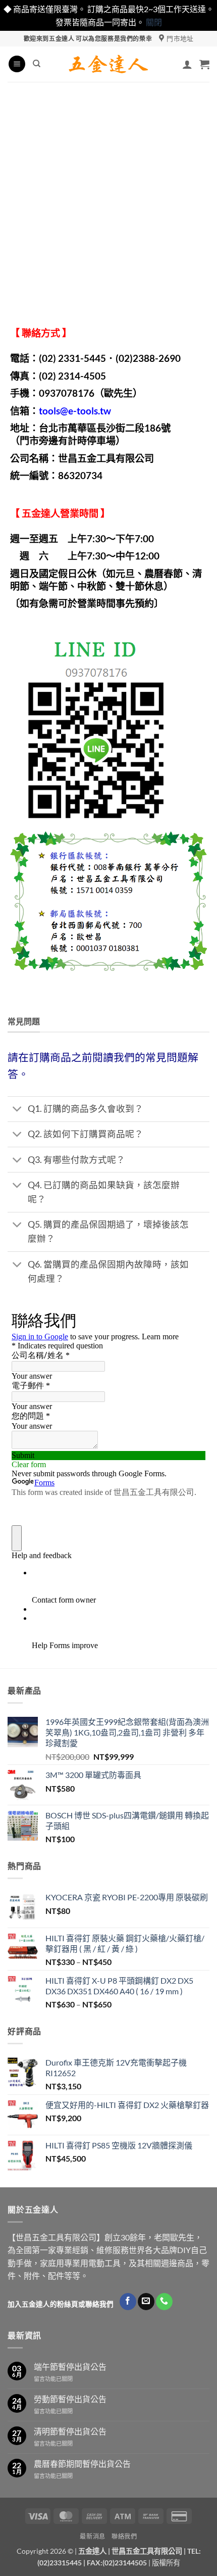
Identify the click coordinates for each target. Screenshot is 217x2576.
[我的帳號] (187, 64)
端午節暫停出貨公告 (70, 2367)
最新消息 (92, 2536)
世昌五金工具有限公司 (147, 2551)
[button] (17, 64)
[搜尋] (37, 64)
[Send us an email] (146, 2302)
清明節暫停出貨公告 (70, 2431)
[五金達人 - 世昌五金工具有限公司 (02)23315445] (109, 64)
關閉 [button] (154, 22)
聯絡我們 (124, 2536)
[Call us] (164, 2302)
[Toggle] (17, 1110)
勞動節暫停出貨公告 (70, 2399)
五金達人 (41, 513)
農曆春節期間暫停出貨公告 (82, 2464)
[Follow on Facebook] (128, 2302)
